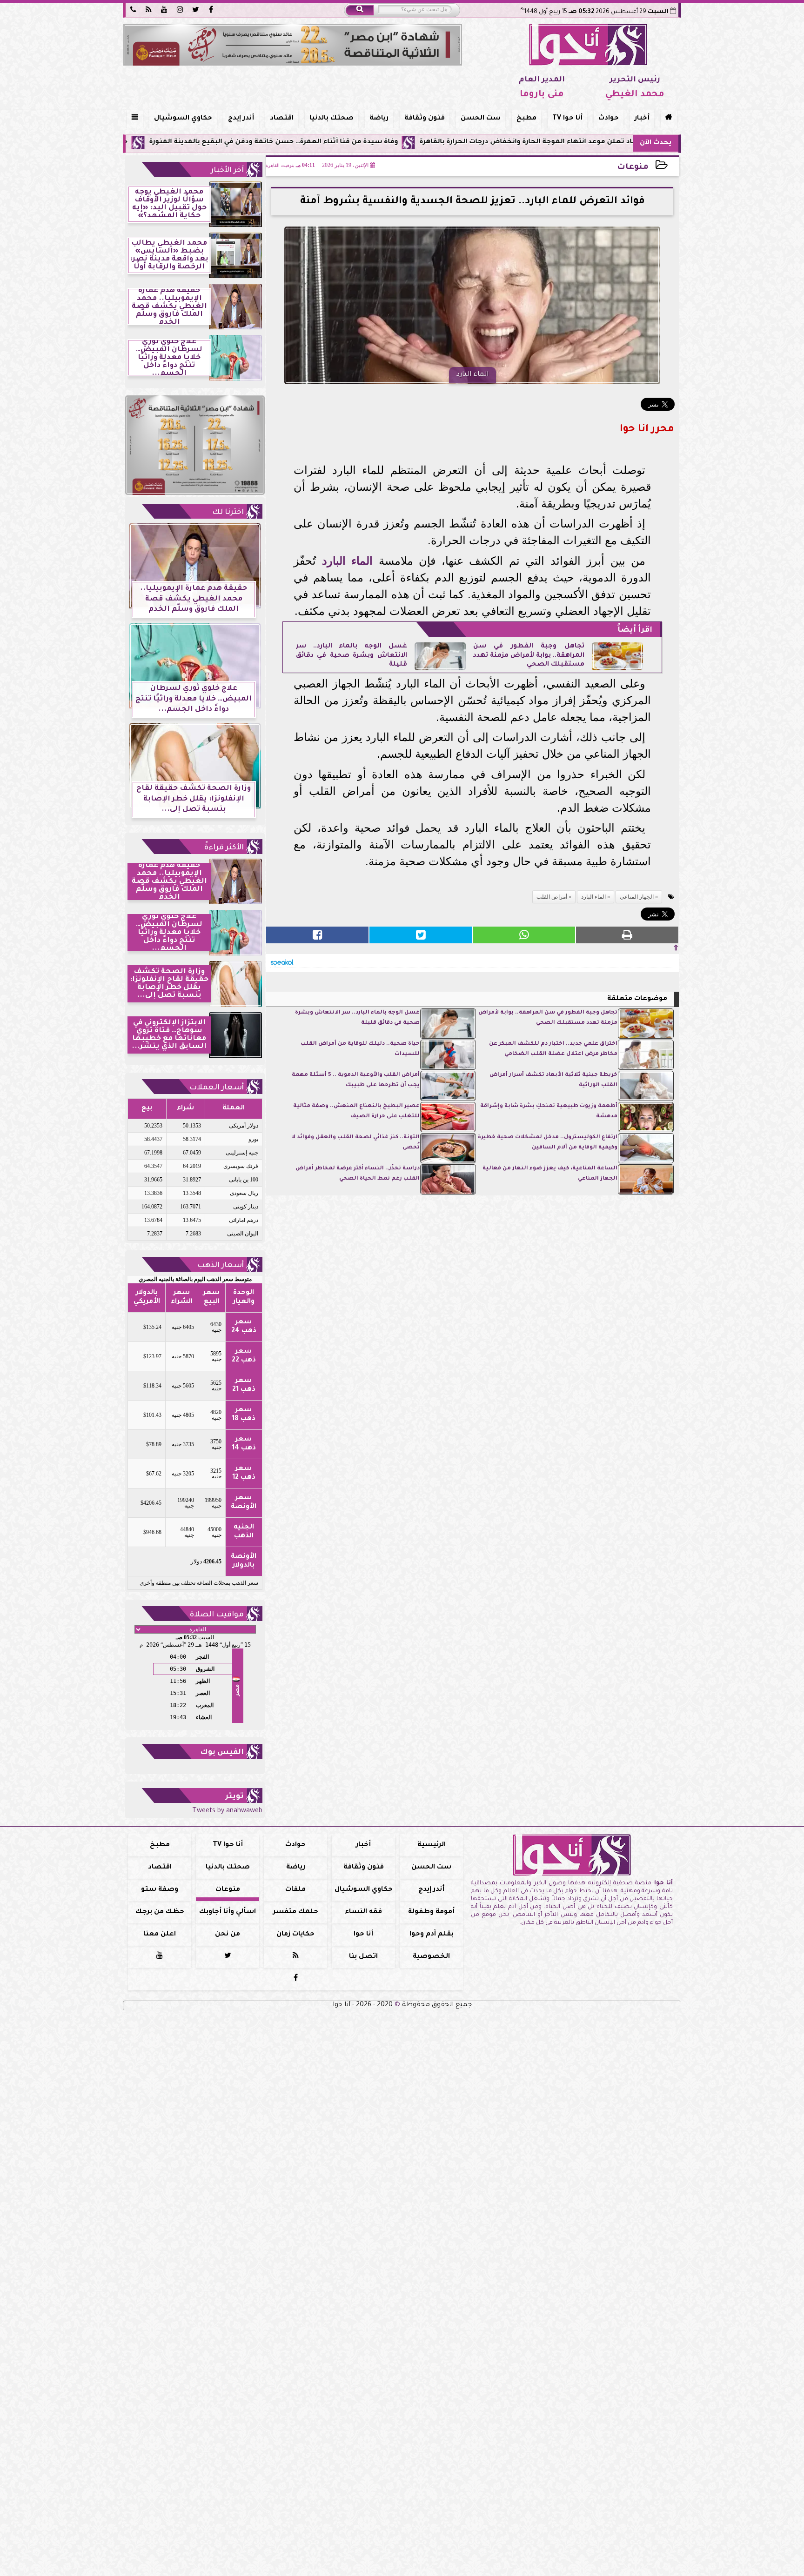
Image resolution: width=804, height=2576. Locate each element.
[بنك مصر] (293, 45)
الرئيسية (432, 1845)
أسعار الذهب (221, 1266)
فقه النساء (363, 1912)
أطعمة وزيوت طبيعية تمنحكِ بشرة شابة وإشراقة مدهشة (549, 1111)
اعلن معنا (160, 1935)
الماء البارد (348, 561)
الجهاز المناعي (637, 897)
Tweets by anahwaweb (227, 1811)
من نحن (228, 1935)
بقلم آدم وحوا (432, 1935)
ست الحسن (481, 119)
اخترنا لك (228, 513)
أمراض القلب (552, 897)
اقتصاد (282, 119)
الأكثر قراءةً (224, 848)
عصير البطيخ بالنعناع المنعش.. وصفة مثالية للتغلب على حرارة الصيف (356, 1111)
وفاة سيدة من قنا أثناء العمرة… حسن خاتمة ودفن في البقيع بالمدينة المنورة (381, 142)
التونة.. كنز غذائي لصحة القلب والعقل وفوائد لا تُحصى (355, 1143)
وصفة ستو (160, 1890)
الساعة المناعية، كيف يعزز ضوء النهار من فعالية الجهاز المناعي (550, 1174)
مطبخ (526, 119)
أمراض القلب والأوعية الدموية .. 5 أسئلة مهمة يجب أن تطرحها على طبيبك (356, 1080)
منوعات (633, 168)
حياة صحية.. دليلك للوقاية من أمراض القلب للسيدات (360, 1049)
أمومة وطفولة (431, 1912)
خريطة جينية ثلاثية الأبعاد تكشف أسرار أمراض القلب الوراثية (553, 1080)
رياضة (379, 119)
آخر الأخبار (227, 171)
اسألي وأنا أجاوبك (228, 1912)
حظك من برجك (160, 1912)
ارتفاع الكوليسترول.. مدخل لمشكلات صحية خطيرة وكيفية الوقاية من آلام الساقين (548, 1143)
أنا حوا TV (567, 119)
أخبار (642, 119)
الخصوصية (431, 1957)
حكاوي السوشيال (183, 119)
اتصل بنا (363, 1957)
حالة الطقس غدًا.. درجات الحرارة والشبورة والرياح (157, 142)
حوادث (609, 119)
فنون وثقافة (425, 119)
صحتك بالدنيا (332, 119)
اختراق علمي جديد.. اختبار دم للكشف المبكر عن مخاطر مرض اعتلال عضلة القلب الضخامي (553, 1049)
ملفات (295, 1890)
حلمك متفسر (296, 1912)
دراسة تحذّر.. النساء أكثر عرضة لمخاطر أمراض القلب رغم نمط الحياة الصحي (358, 1174)
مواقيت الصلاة (217, 1615)
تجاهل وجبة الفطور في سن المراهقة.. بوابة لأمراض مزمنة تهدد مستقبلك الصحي (529, 656)
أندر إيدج (241, 119)
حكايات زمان (295, 1935)
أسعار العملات (217, 1088)
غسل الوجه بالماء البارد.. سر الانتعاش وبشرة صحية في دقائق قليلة (352, 656)
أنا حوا (363, 1935)
